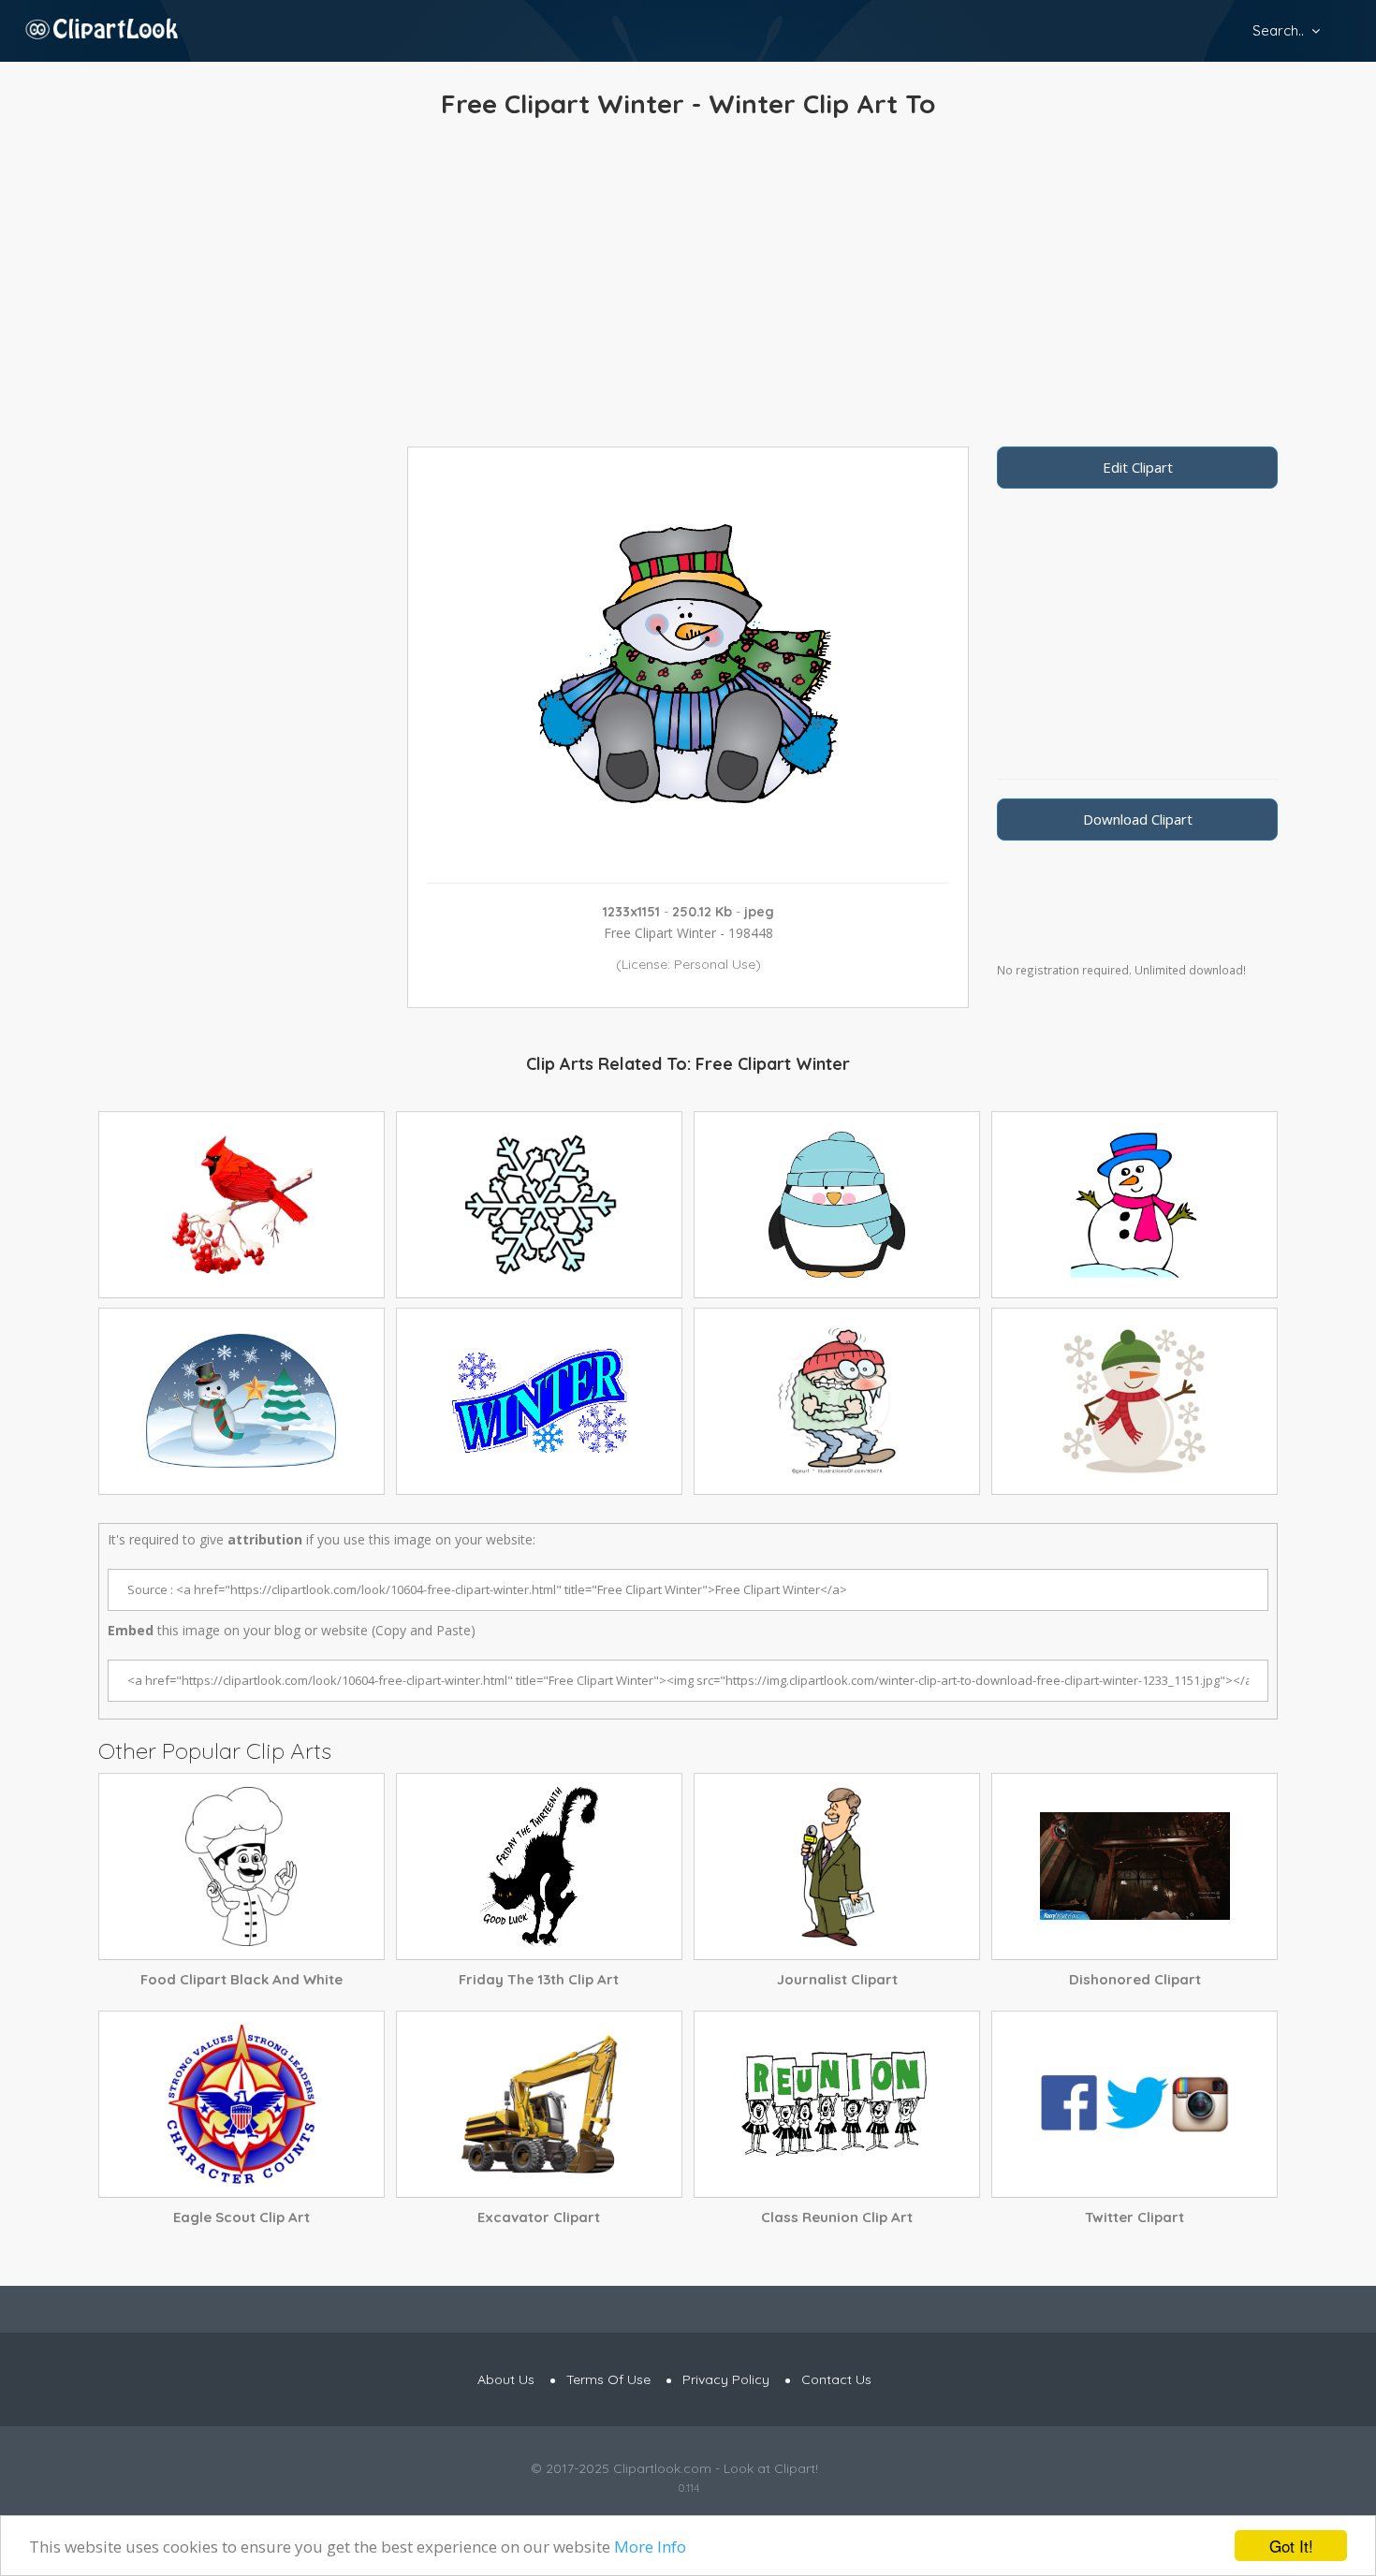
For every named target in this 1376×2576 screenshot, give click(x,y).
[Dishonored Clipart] (1134, 1866)
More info (650, 2547)
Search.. (1278, 30)
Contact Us (836, 2379)
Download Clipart (1138, 819)
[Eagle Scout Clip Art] (242, 2104)
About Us (506, 2379)
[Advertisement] (688, 287)
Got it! (1291, 2546)
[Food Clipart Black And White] (242, 1866)
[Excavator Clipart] (539, 2104)
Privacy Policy (726, 2379)
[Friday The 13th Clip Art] (539, 1866)
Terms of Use (608, 2379)
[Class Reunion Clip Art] (837, 2104)
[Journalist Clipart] (837, 1866)
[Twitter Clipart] (1134, 2104)
